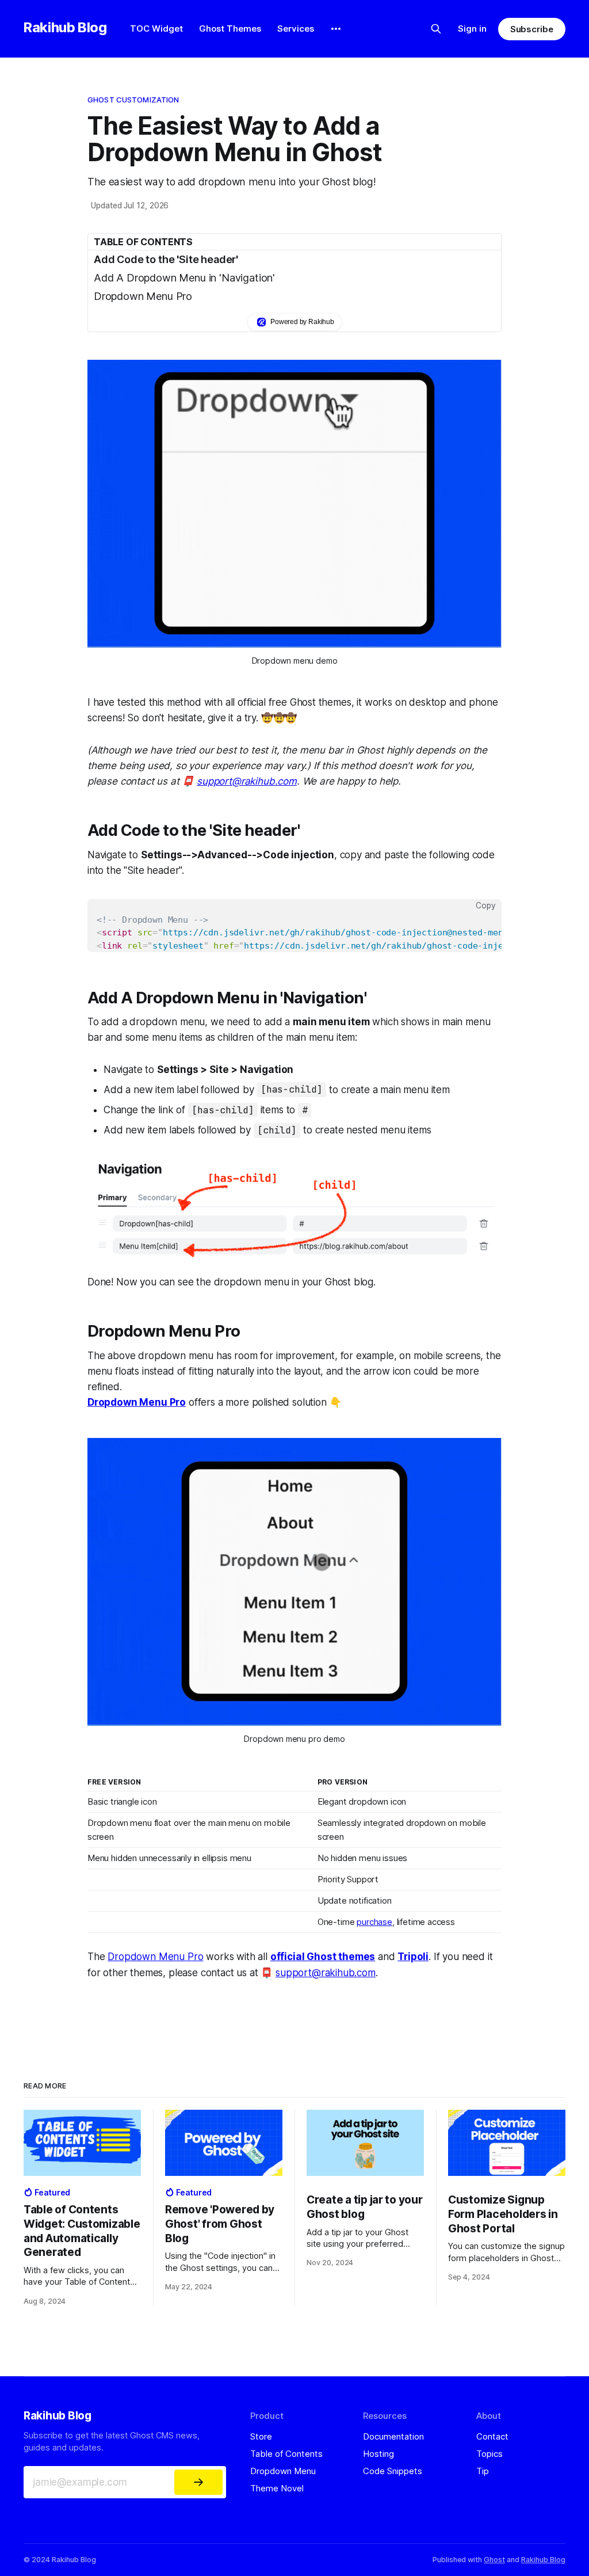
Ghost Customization (133, 100)
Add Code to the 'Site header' (166, 259)
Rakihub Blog (65, 27)
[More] (336, 29)
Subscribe (532, 29)
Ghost (494, 2560)
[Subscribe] (198, 2482)
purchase (374, 1922)
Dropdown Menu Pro (143, 296)
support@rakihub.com (247, 781)
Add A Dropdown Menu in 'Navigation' (184, 278)
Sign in (472, 28)
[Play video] (294, 504)
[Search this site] (436, 29)
